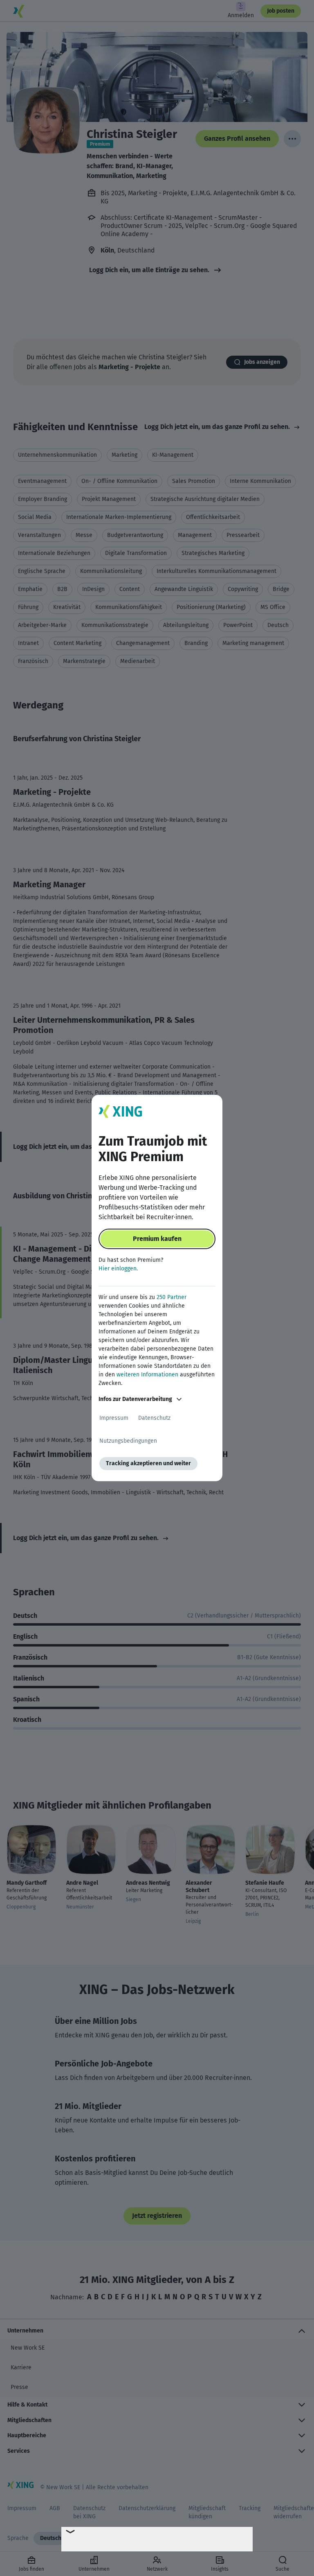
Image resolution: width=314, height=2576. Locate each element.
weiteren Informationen (147, 1375)
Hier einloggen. (118, 1269)
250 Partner (172, 1297)
